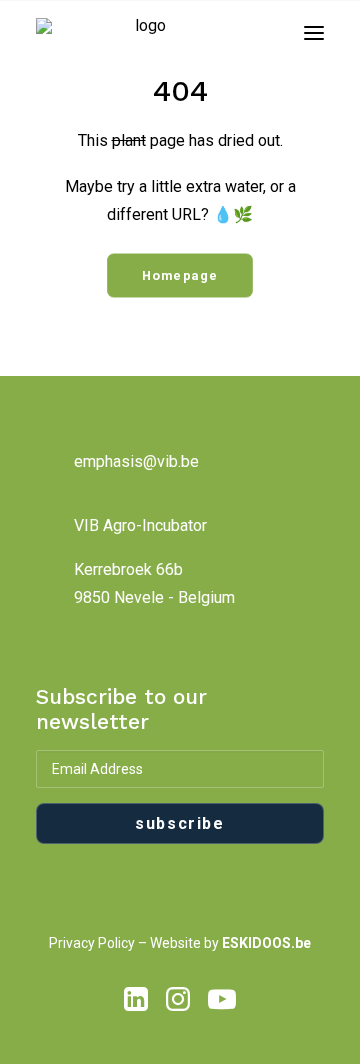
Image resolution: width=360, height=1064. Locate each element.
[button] (314, 33)
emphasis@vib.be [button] (136, 461)
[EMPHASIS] (142, 33)
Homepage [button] (180, 275)
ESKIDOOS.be (266, 943)
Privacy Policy (92, 943)
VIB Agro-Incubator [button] (140, 525)
